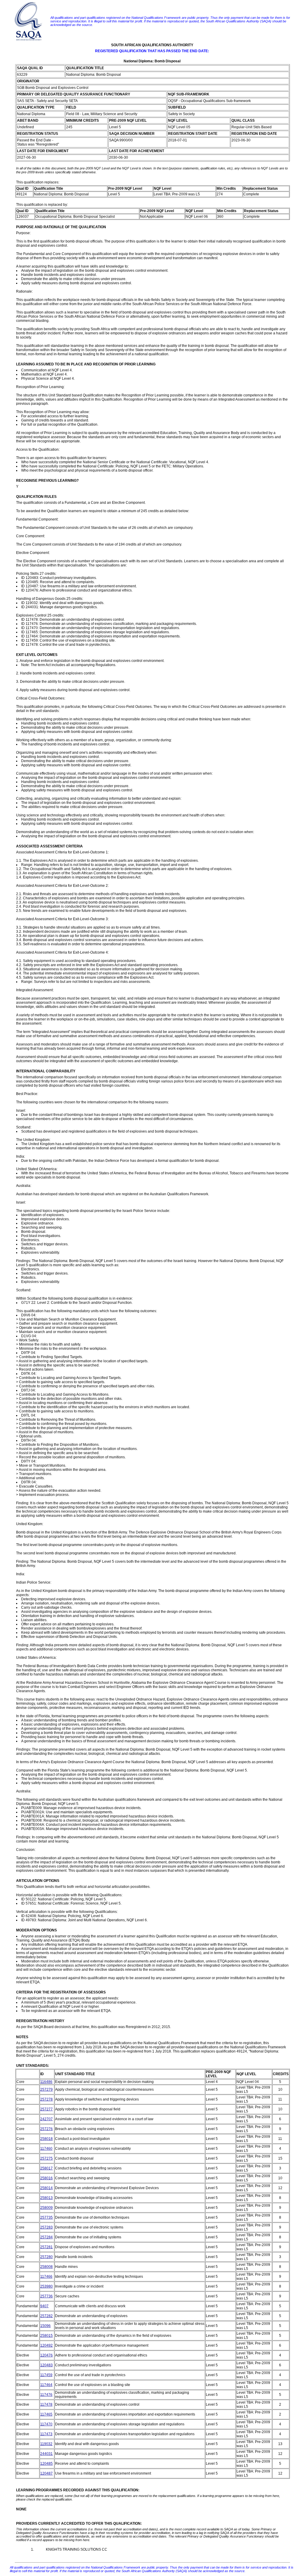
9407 (44, 2306)
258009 (46, 2208)
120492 (46, 2345)
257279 (46, 2089)
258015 (46, 2336)
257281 (46, 2247)
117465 (46, 2414)
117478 (46, 2404)
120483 (46, 2365)
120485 (46, 2464)
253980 (46, 2286)
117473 (46, 2434)
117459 (46, 2375)
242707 (46, 2119)
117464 (46, 2385)
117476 (46, 2395)
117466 (46, 2277)
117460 (46, 2149)
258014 (46, 2188)
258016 (46, 2178)
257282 (46, 2316)
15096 (45, 2326)
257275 (46, 2158)
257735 (46, 2217)
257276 (46, 2129)
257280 (46, 2257)
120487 (46, 2473)
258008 (46, 2267)
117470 (46, 2424)
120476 (46, 2355)
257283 (46, 2227)
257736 (46, 2296)
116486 (46, 2082)
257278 (46, 2099)
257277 (46, 2109)
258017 (46, 2168)
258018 (46, 2139)
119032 (46, 2444)
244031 (46, 2454)
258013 (46, 2198)
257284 (46, 2237)
